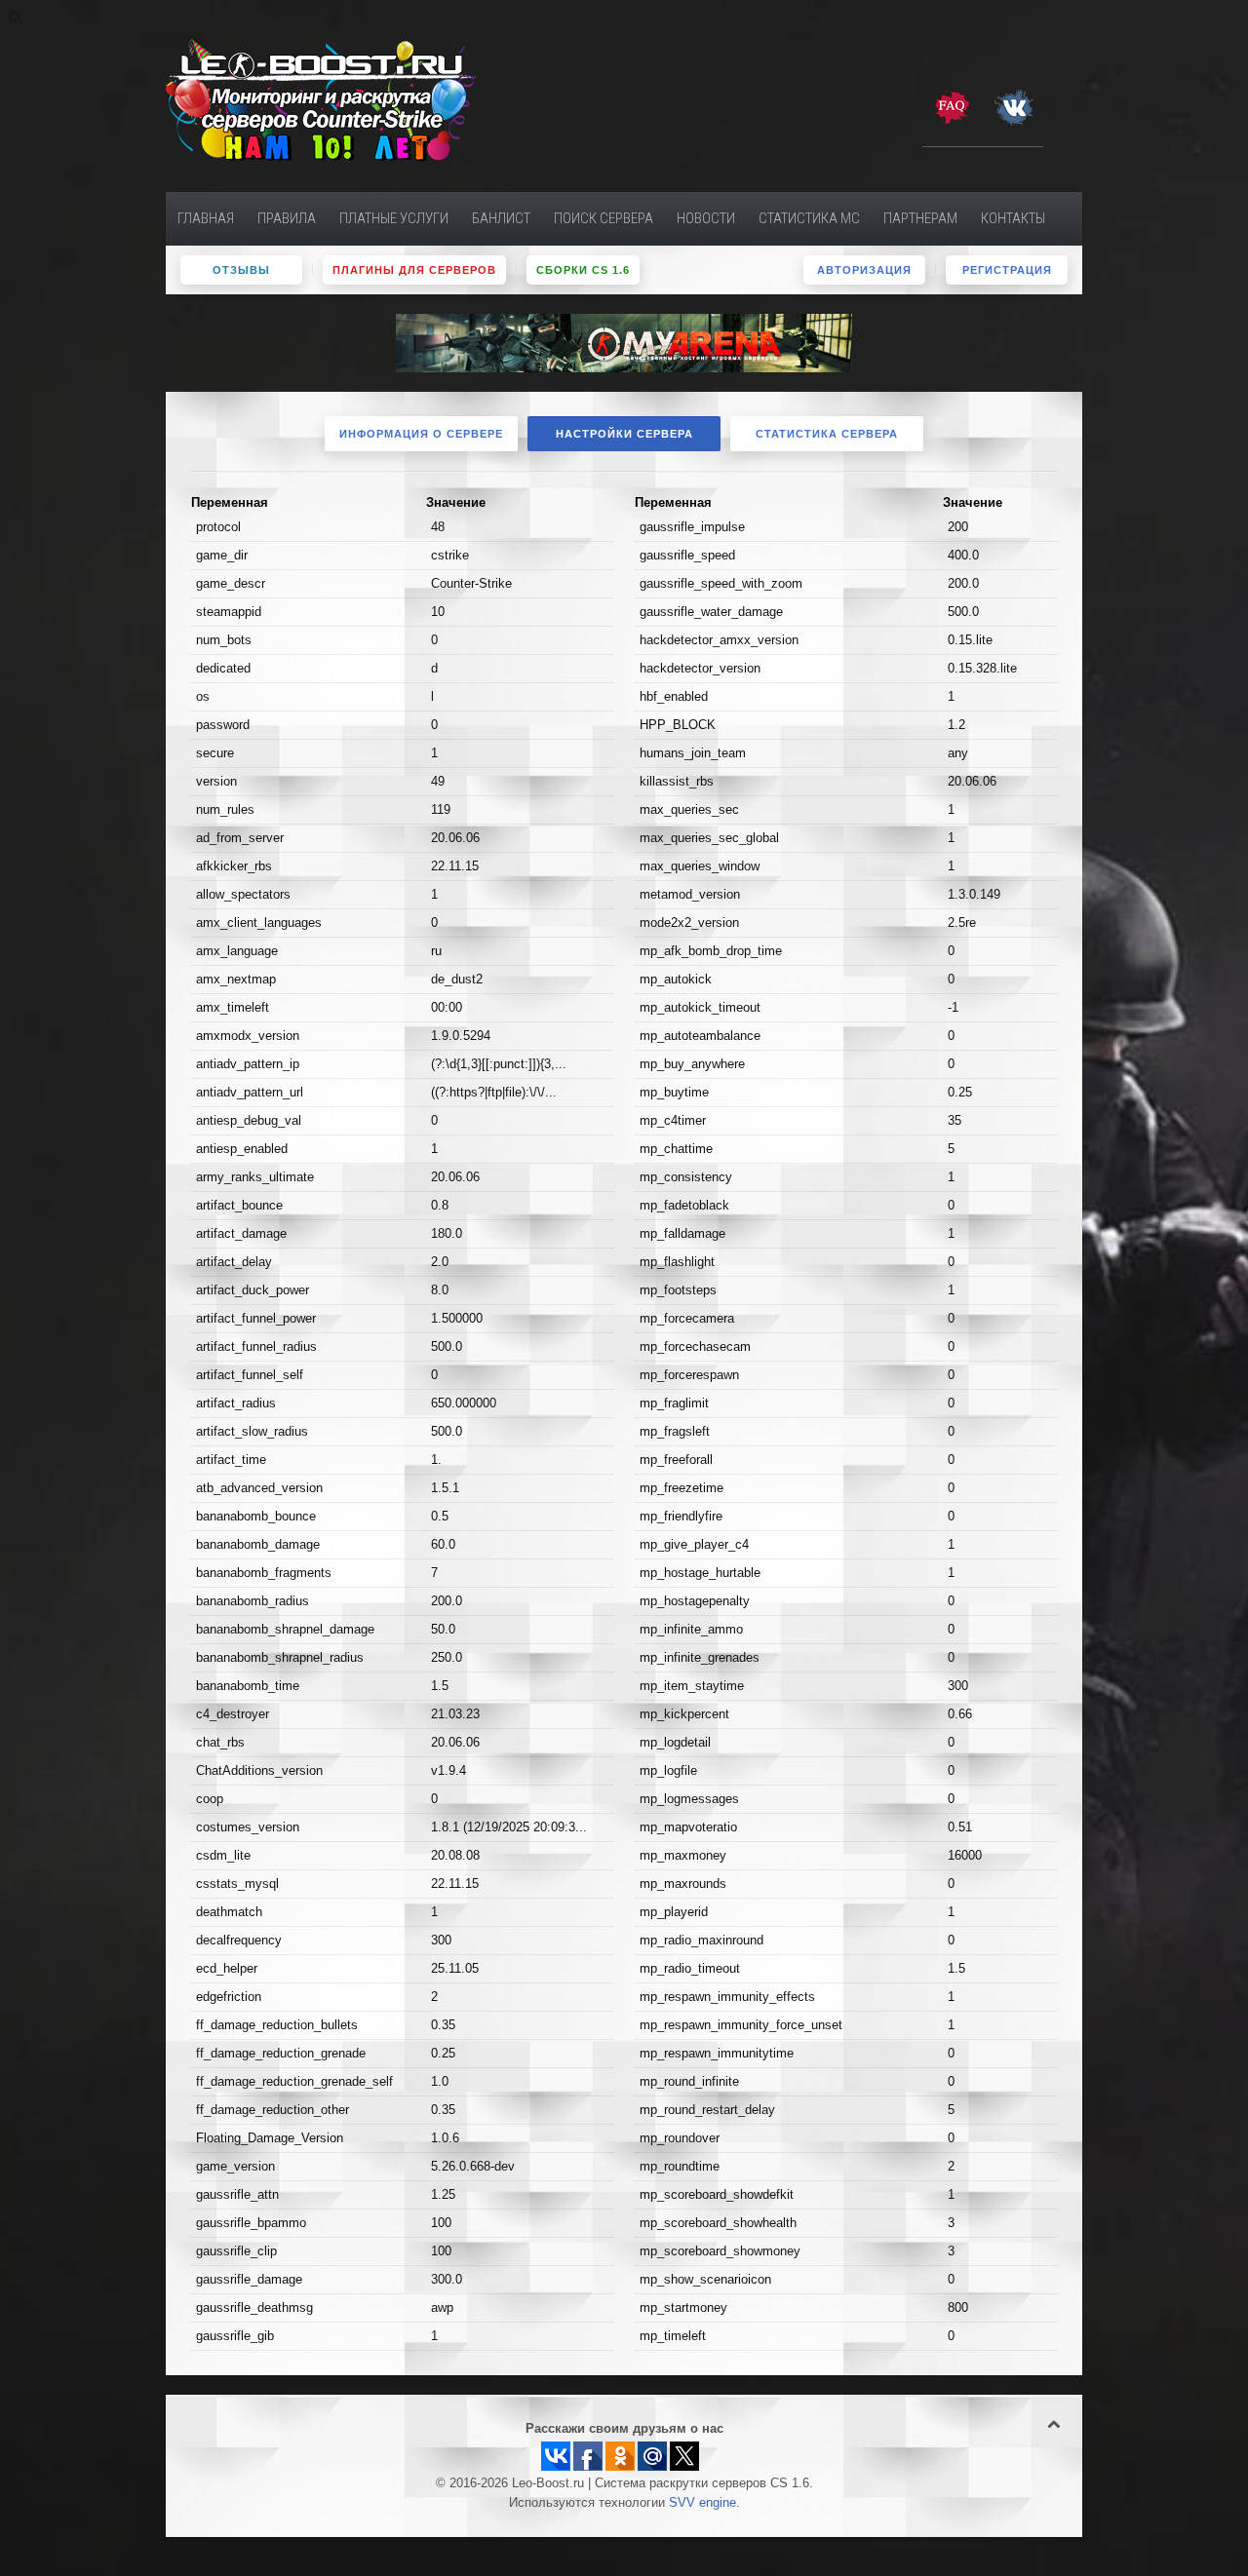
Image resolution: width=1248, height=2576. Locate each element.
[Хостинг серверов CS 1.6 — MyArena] (624, 342)
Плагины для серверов (414, 270)
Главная (206, 218)
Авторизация (864, 270)
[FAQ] (952, 106)
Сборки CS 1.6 (583, 270)
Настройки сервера (624, 434)
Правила (287, 218)
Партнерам (920, 218)
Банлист (501, 218)
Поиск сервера (604, 218)
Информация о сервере (421, 434)
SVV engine (702, 2503)
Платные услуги (394, 218)
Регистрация (1007, 270)
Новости (706, 218)
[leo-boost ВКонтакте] (1014, 106)
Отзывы (241, 270)
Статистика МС (809, 218)
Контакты (1013, 218)
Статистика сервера (827, 434)
